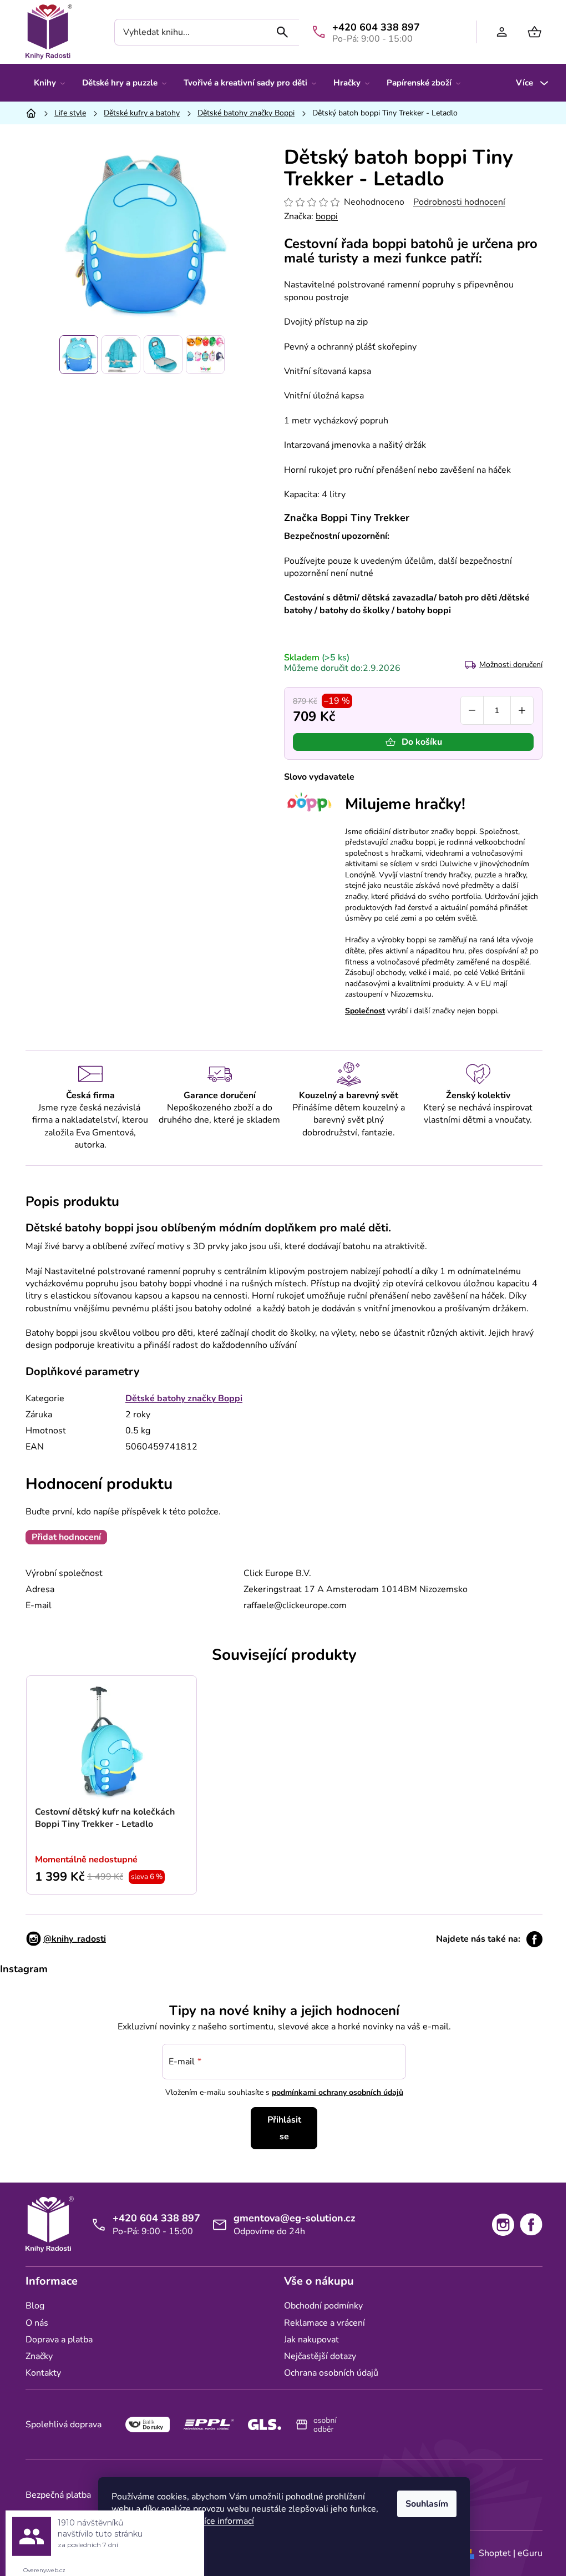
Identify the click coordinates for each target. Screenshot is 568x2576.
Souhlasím (427, 2504)
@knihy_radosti (75, 1939)
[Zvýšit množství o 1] (522, 710)
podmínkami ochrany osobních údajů (338, 2092)
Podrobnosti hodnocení (459, 202)
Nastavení (141, 2549)
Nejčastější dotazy (320, 2356)
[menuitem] (49, 83)
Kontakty (43, 2373)
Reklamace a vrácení (324, 2323)
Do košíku (422, 742)
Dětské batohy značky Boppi (184, 1398)
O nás (37, 2323)
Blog (35, 2306)
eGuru (530, 2553)
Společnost (365, 1011)
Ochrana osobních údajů (331, 2373)
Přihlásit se (284, 2128)
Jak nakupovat (311, 2340)
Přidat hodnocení (66, 1537)
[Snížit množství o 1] (472, 710)
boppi (327, 216)
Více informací (226, 2521)
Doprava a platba (59, 2340)
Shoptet (495, 2553)
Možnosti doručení (511, 665)
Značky (39, 2356)
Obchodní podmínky (323, 2306)
